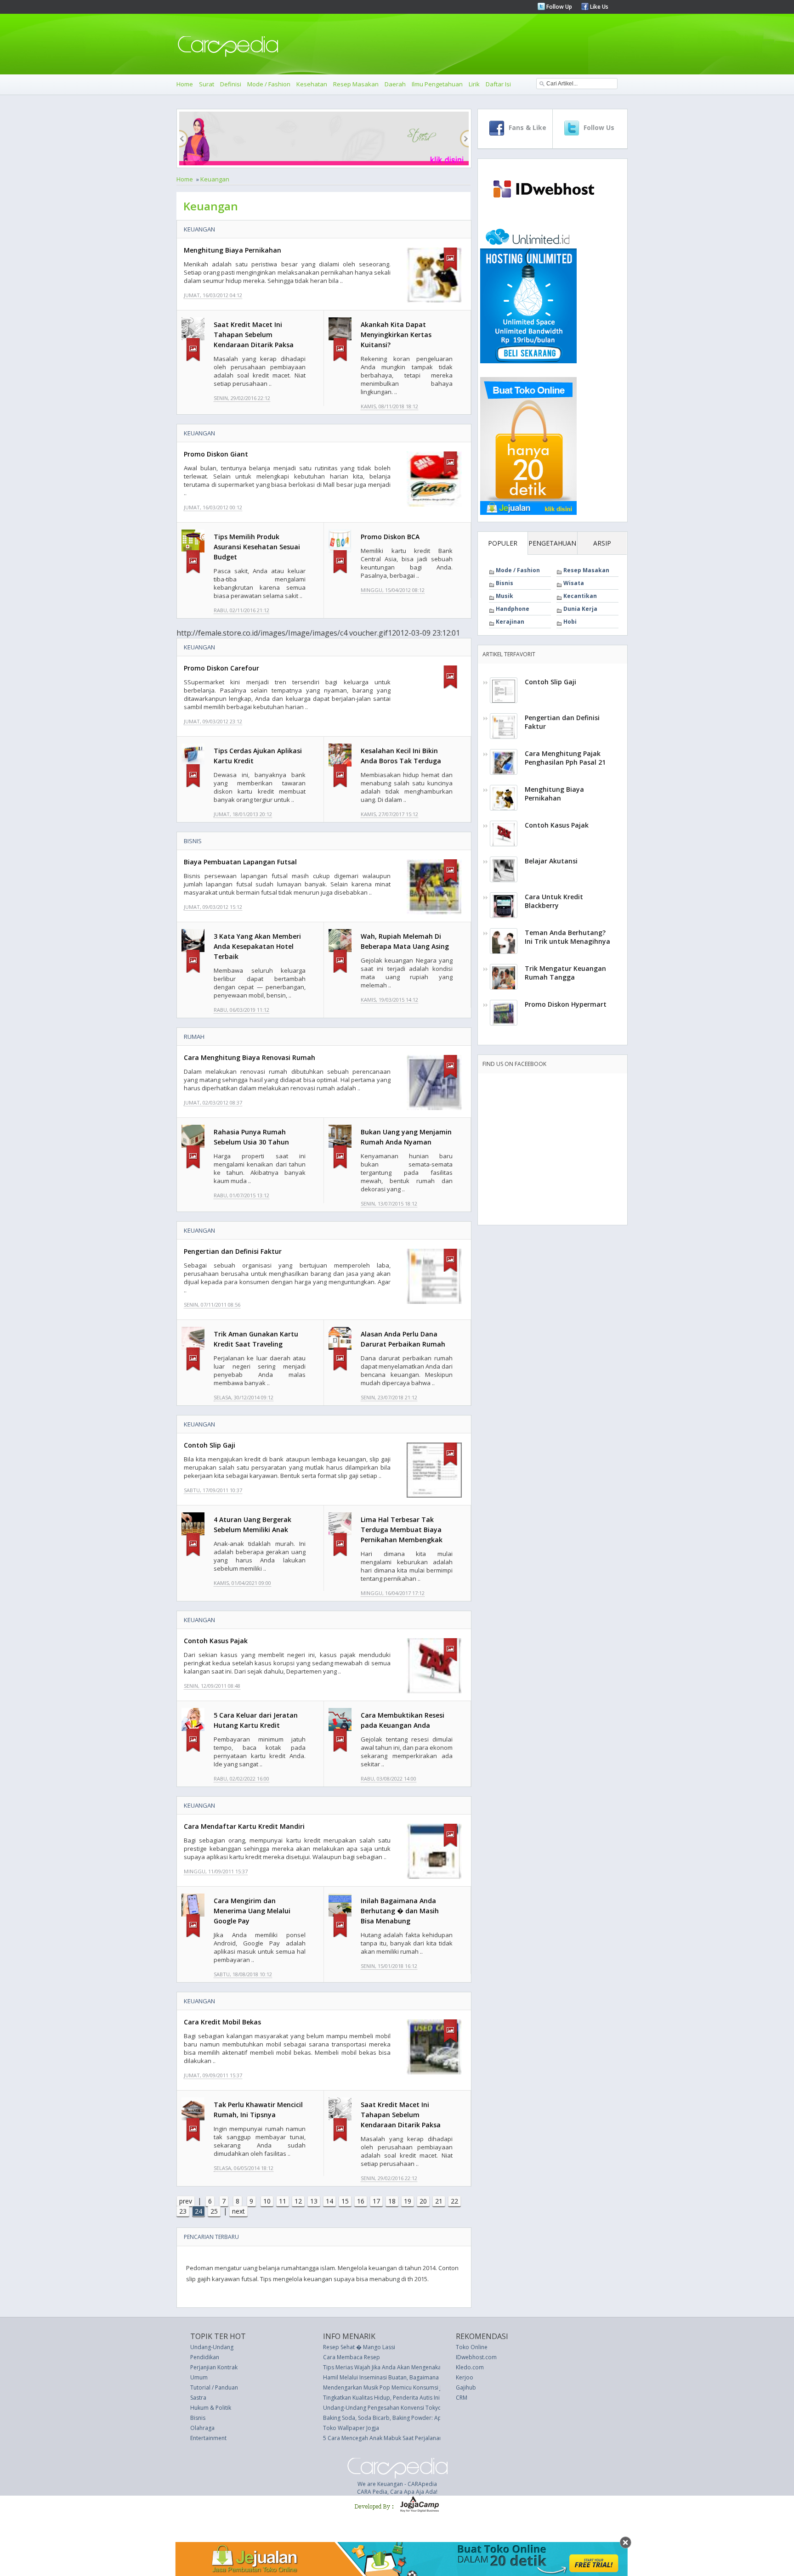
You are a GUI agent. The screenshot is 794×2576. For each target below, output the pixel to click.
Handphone (513, 609)
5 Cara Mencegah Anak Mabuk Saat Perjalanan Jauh (389, 2438)
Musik (505, 596)
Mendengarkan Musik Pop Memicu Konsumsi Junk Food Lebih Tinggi (411, 2387)
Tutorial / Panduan (214, 2387)
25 (214, 2211)
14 (329, 2201)
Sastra (198, 2398)
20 (423, 2201)
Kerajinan (510, 622)
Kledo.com (470, 2367)
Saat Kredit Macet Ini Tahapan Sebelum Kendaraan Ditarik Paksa (254, 335)
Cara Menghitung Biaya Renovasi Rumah (250, 1057)
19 (408, 2201)
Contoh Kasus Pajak (216, 1641)
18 (392, 2201)
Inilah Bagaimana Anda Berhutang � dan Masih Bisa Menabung (400, 1911)
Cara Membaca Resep (352, 2357)
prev (186, 2201)
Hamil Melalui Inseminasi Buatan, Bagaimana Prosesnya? (396, 2377)
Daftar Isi (498, 84)
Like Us (598, 7)
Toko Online (472, 2347)
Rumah (194, 1037)
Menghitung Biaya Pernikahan (233, 250)
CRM (462, 2398)
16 (361, 2201)
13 (314, 2201)
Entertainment (208, 2438)
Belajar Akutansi (551, 861)
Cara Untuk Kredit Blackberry (554, 901)
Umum (199, 2377)
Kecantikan (580, 596)
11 (283, 2201)
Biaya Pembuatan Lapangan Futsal (240, 862)
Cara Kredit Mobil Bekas (222, 2022)
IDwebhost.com (476, 2357)
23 (183, 2211)
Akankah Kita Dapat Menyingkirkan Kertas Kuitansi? (396, 335)
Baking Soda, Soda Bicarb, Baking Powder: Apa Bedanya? (397, 2418)
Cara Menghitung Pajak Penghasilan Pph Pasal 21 (565, 758)
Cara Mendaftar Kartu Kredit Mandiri (244, 1826)
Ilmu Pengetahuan (437, 84)
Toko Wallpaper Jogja (351, 2428)
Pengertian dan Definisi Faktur (233, 1251)
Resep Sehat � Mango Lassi (359, 2347)
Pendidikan (205, 2357)
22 (454, 2201)
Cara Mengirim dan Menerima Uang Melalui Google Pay (252, 1911)
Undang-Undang (212, 2347)
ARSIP (602, 543)
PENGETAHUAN (552, 543)
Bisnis (193, 841)
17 (376, 2201)
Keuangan (215, 179)
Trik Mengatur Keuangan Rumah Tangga (565, 973)
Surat (207, 84)
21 (439, 2201)
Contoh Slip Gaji (210, 1445)
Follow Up (559, 7)
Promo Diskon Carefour (221, 668)
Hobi (570, 622)
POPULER (503, 543)
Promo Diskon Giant (216, 454)
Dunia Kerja (580, 609)
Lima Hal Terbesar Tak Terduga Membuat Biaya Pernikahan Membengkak (402, 1530)
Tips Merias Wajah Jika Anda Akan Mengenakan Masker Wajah (403, 2367)
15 (345, 2201)
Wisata (574, 583)
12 (298, 2201)
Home (185, 84)
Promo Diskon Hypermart (566, 1004)
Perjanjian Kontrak (214, 2367)
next (238, 2211)
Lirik (474, 84)
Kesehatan (312, 84)
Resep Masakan (356, 84)
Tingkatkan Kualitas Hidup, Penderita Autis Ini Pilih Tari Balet (400, 2398)
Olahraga (202, 2428)
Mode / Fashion (269, 84)
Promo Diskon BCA (390, 537)
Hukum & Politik (211, 2408)
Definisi (231, 84)
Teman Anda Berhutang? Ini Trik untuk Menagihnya (567, 937)
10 (267, 2201)
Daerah (395, 84)
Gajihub (466, 2387)
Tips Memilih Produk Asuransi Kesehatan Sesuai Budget (257, 547)
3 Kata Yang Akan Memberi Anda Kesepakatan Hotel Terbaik (257, 946)
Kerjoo (465, 2377)
